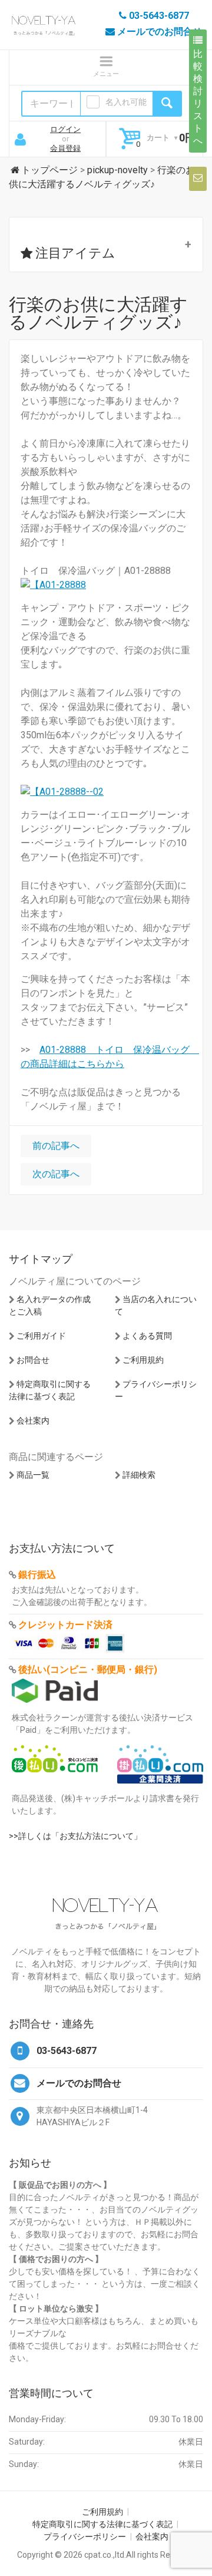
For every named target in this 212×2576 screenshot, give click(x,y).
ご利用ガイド (41, 1336)
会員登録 (65, 148)
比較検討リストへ (198, 97)
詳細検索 (139, 1475)
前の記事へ (56, 1146)
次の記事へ (56, 1174)
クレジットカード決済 (65, 1625)
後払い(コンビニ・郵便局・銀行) (88, 1670)
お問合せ (33, 1360)
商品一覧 (33, 1475)
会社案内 (33, 1421)
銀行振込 (37, 1575)
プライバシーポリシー (85, 2537)
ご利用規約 (143, 1360)
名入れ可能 (126, 102)
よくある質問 (147, 1336)
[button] (106, 245)
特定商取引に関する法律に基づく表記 (102, 2524)
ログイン (65, 129)
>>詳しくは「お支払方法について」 (75, 1836)
